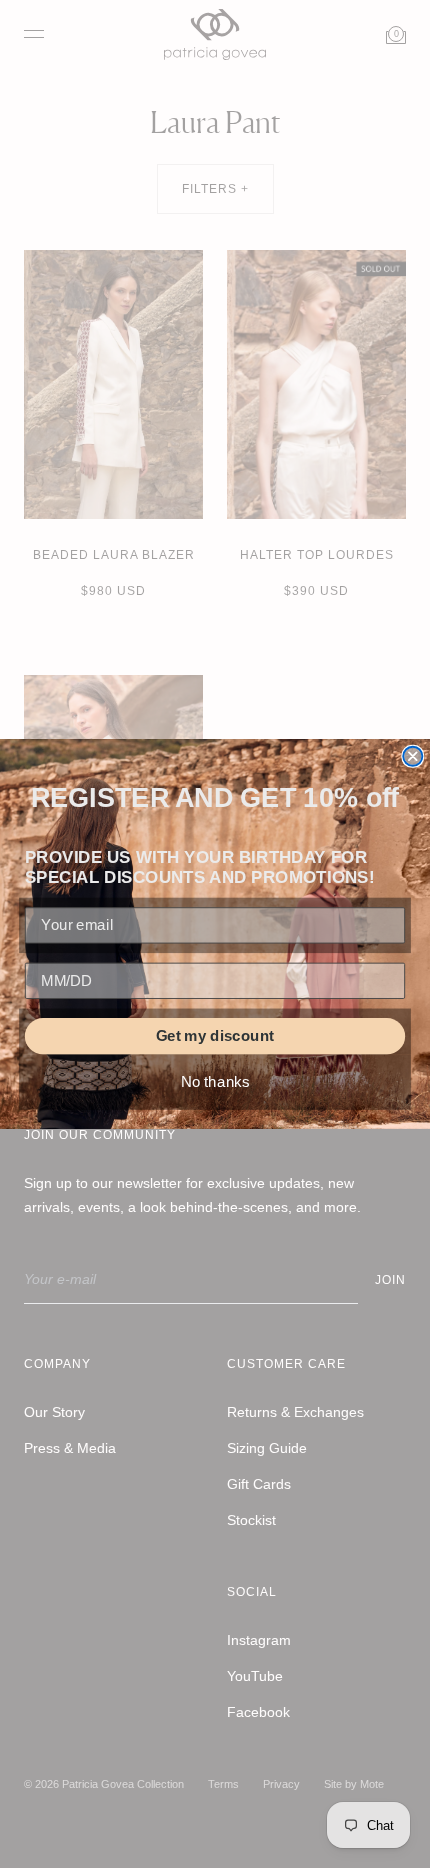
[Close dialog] (412, 756)
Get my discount (215, 1036)
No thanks (215, 1082)
